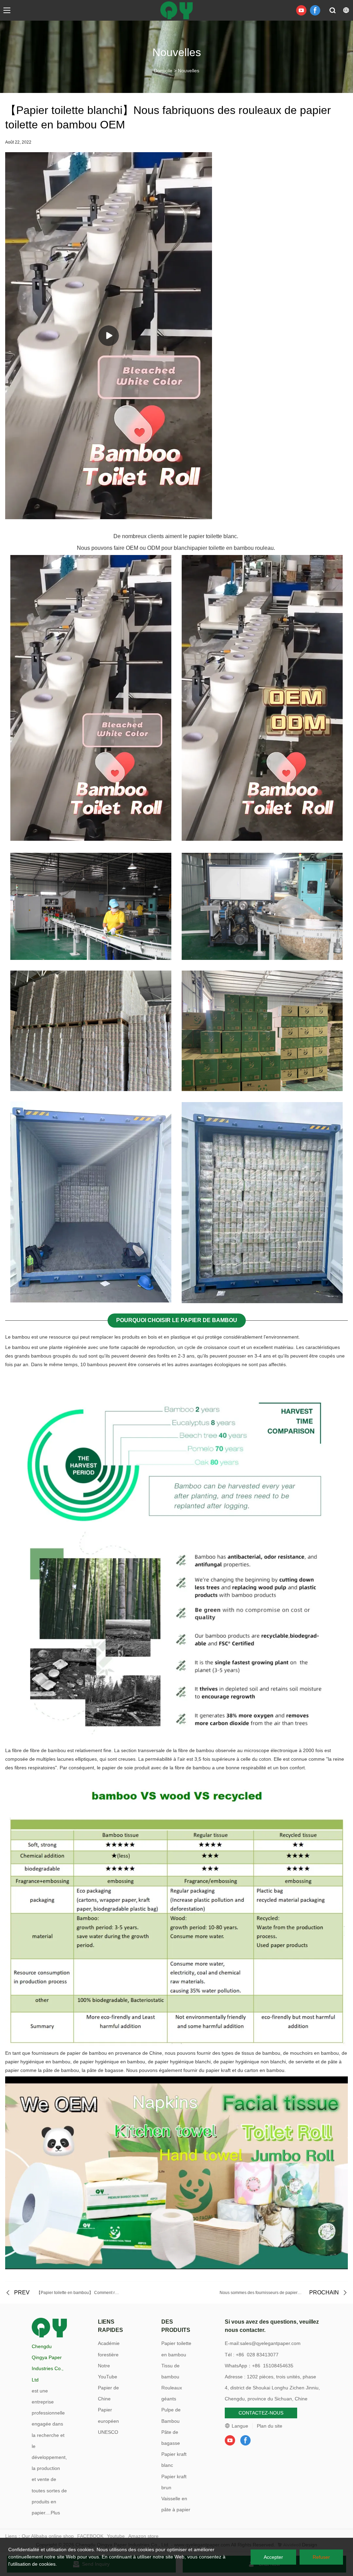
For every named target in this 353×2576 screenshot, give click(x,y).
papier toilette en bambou (223, 548)
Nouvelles (189, 71)
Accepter (273, 2557)
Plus (55, 2513)
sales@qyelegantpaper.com (270, 2343)
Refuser (321, 2557)
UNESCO (108, 2432)
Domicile (163, 71)
